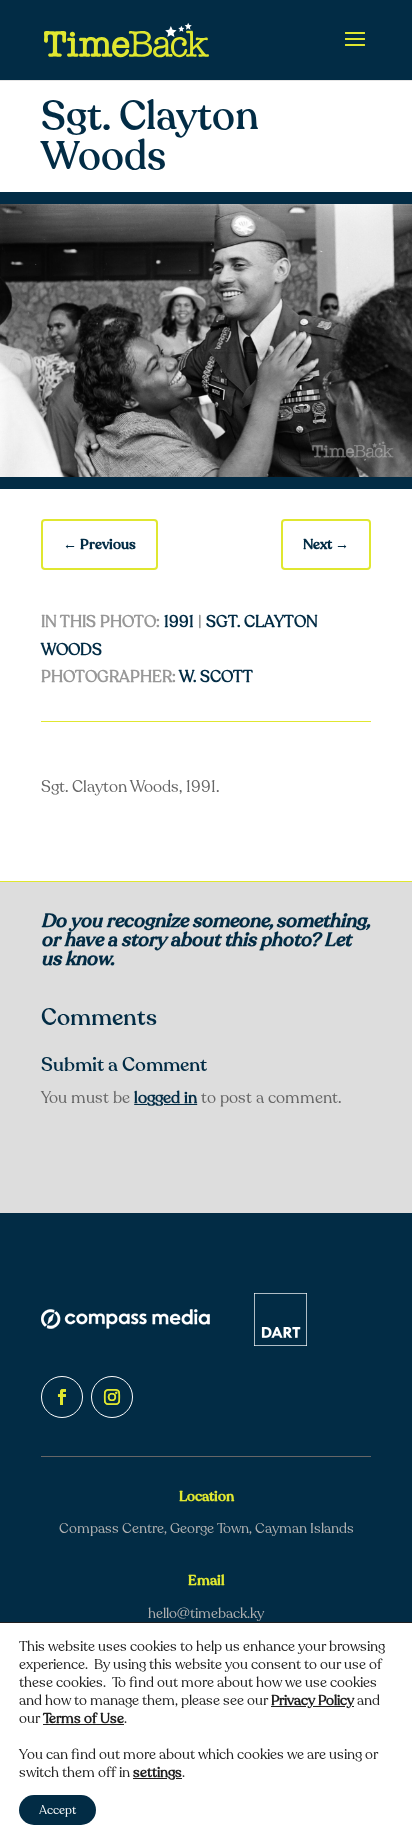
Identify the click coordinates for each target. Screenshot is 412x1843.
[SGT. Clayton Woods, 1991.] (206, 472)
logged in (165, 1098)
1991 (179, 622)
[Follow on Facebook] (62, 1397)
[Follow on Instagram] (112, 1397)
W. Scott (216, 677)
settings (157, 1773)
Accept (57, 1810)
